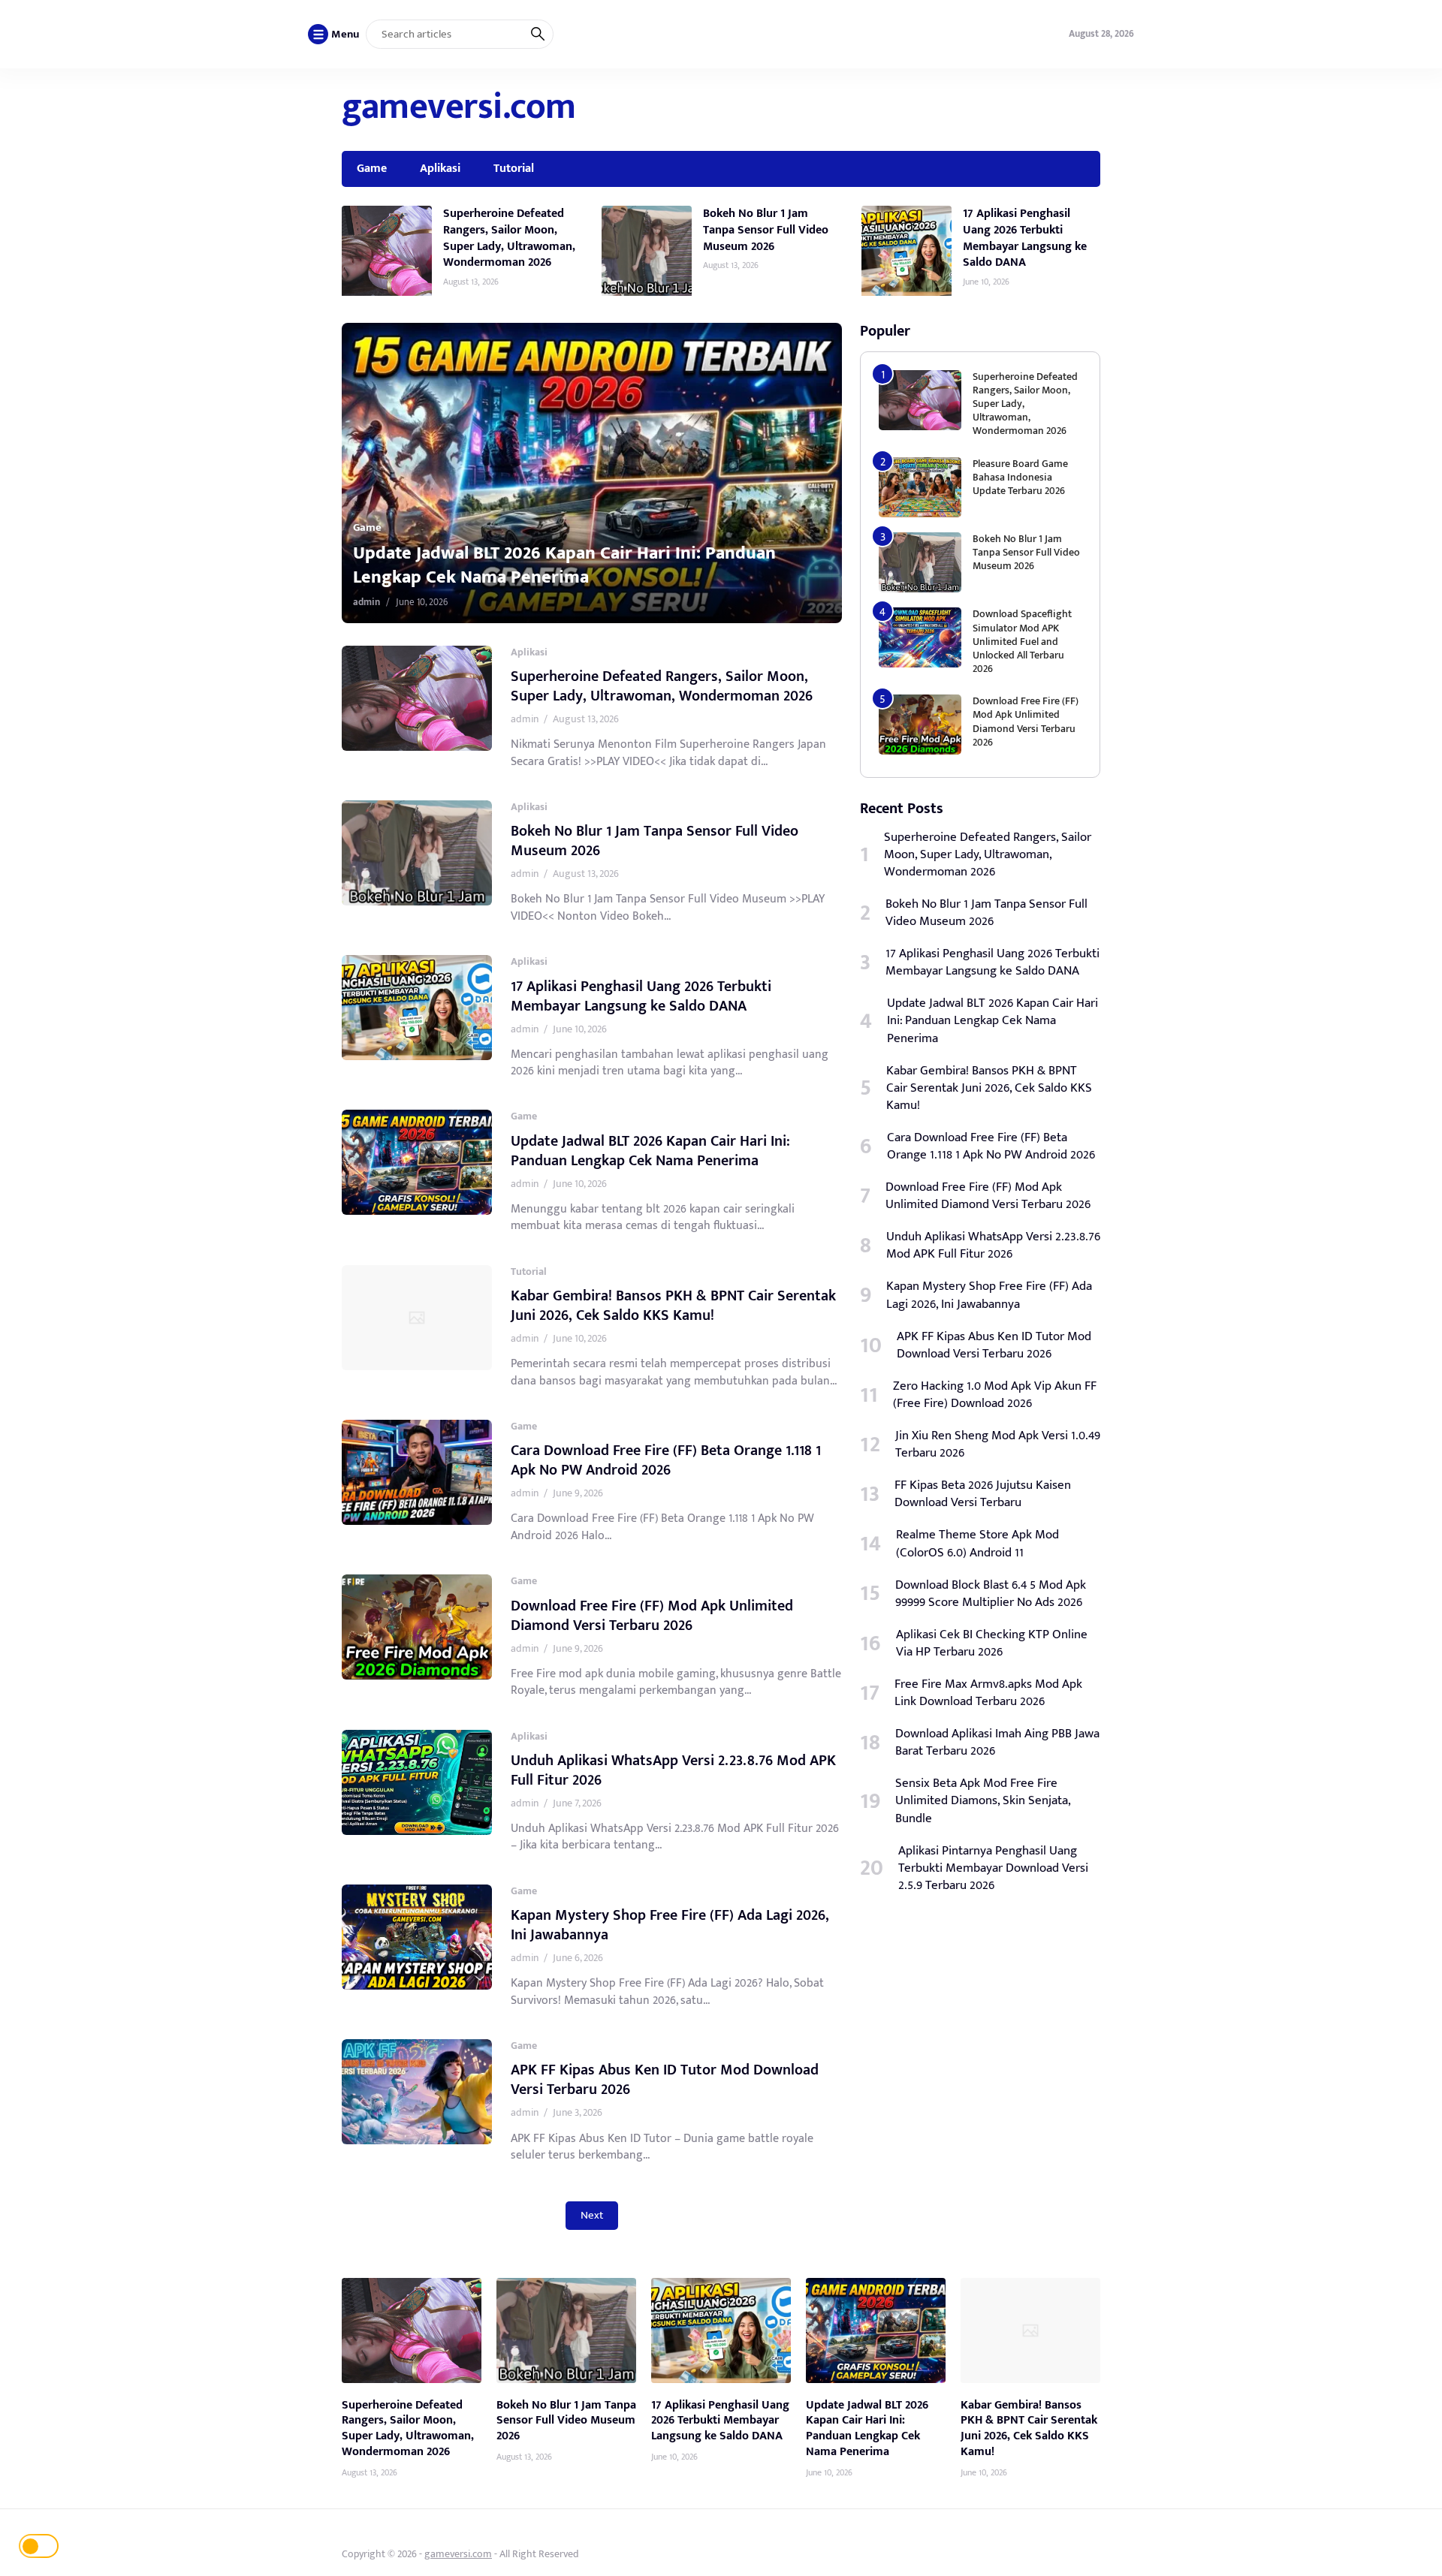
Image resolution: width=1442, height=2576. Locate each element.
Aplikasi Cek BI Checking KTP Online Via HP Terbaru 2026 (992, 1644)
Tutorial (514, 168)
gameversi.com (459, 107)
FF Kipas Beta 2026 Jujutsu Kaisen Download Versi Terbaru (983, 1494)
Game (372, 168)
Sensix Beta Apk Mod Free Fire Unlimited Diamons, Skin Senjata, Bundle (983, 1801)
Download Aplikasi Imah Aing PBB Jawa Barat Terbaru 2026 (997, 1743)
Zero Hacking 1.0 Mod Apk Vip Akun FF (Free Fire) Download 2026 (995, 1395)
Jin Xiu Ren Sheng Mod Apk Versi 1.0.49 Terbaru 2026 (998, 1445)
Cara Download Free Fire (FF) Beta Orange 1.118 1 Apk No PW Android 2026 (666, 1460)
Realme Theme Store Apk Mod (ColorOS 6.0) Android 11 (977, 1544)
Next (592, 2215)
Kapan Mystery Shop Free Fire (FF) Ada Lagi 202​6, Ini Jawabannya (670, 1925)
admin (367, 602)
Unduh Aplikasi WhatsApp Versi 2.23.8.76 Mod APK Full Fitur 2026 (673, 1770)
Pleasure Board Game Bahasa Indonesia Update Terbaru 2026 (1020, 477)
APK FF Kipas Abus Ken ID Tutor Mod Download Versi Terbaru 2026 (665, 2080)
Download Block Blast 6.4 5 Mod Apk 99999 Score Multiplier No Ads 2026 (991, 1594)
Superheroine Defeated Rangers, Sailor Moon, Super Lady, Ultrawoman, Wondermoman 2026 (509, 238)
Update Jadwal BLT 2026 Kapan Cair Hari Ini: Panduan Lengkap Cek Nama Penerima (650, 1151)
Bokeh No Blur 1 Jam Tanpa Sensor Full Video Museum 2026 (766, 229)
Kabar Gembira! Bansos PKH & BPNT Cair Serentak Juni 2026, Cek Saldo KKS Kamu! (572, 565)
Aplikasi (440, 168)
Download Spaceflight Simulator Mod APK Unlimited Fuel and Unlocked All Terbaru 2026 (1022, 641)
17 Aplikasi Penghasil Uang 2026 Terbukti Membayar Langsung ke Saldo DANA (1025, 238)
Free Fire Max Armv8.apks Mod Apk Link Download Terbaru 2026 (988, 1693)
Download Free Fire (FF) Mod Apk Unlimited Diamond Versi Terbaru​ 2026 (652, 1616)
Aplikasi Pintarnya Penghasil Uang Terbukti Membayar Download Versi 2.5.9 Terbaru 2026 (993, 1868)
